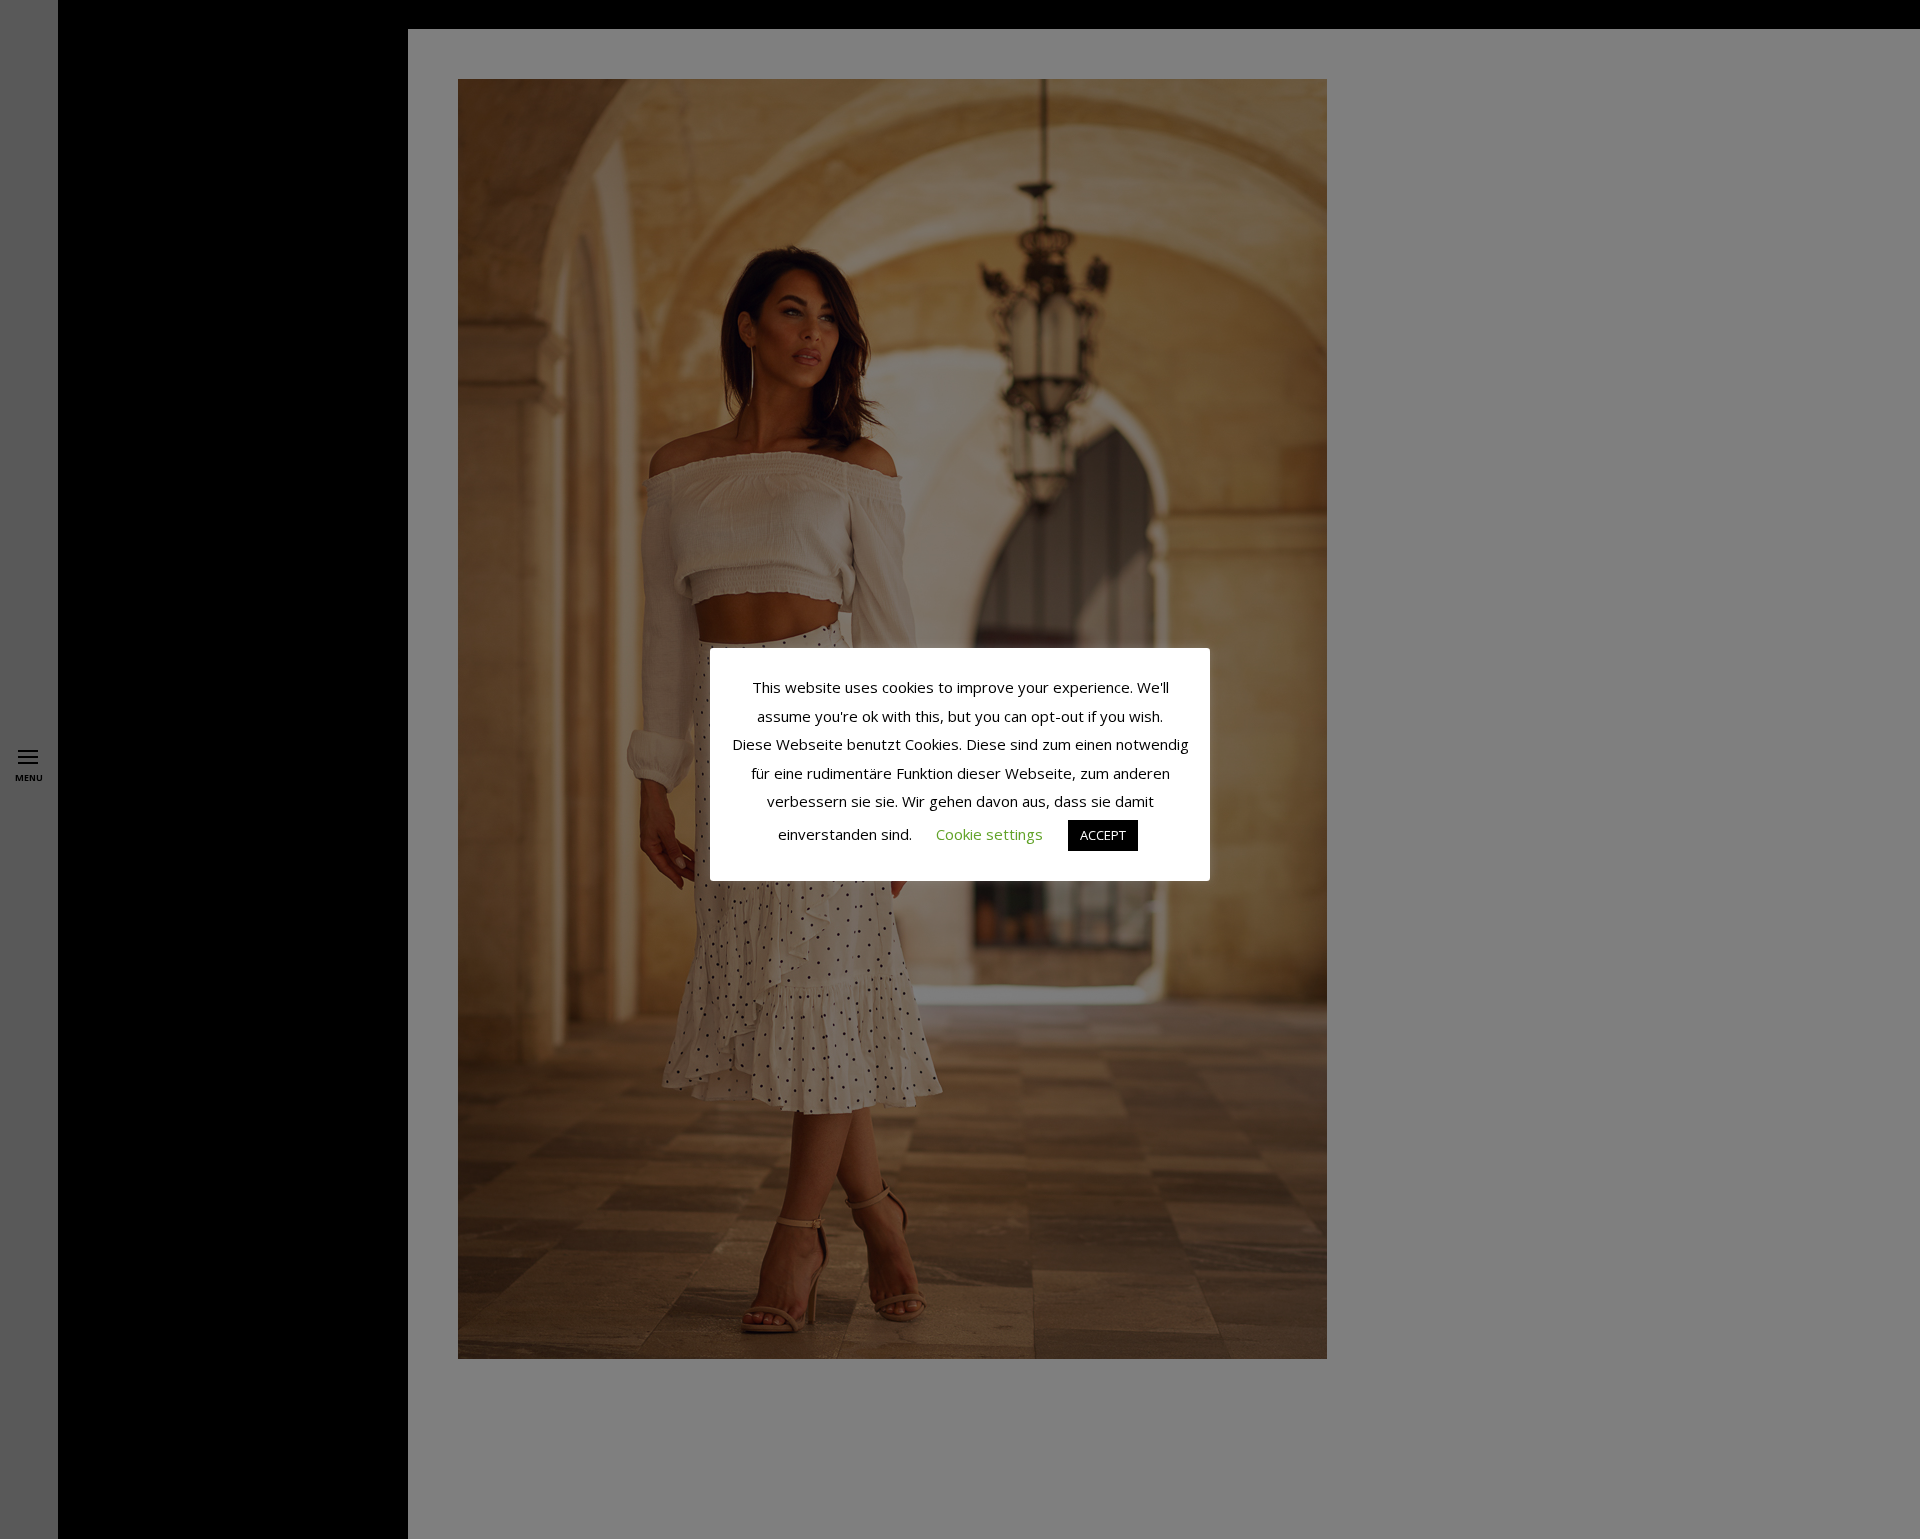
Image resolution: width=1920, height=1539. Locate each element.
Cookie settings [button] (989, 834)
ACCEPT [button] (1103, 835)
